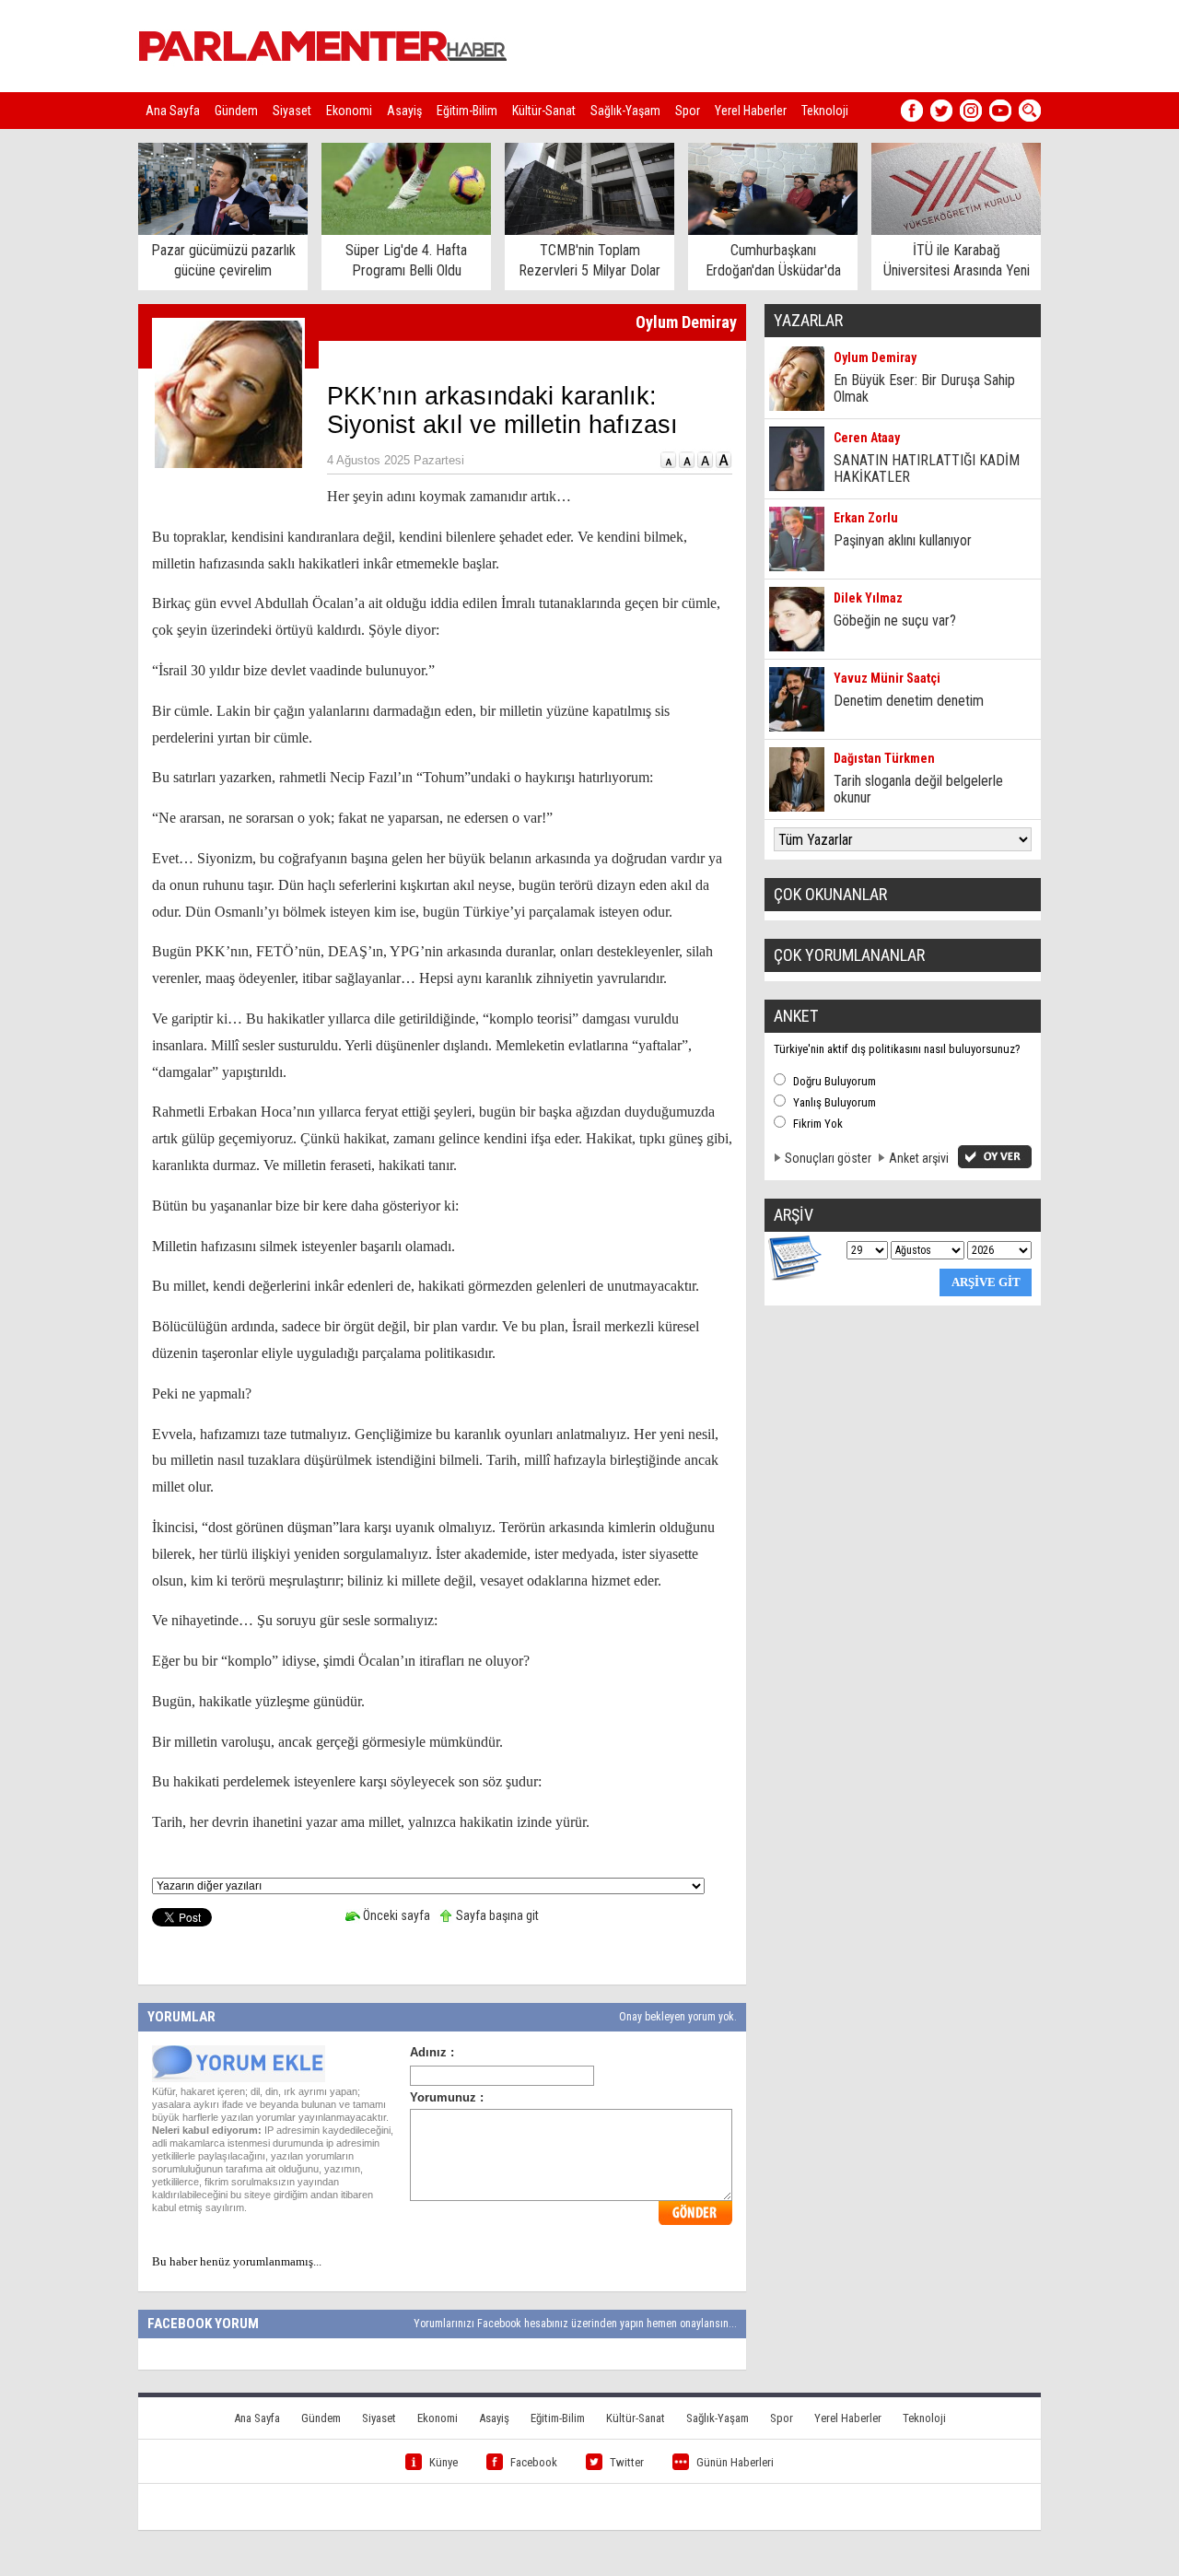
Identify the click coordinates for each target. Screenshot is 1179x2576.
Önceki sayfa (395, 1915)
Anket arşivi (919, 1158)
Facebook (534, 2462)
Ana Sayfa (173, 111)
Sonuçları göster (828, 1158)
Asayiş (404, 111)
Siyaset (292, 111)
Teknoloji (825, 111)
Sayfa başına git (496, 1915)
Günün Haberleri (735, 2462)
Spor (688, 111)
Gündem (236, 111)
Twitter (627, 2462)
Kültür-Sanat (544, 111)
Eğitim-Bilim (467, 111)
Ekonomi (349, 111)
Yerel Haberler (751, 111)
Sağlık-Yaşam (625, 111)
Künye (444, 2462)
